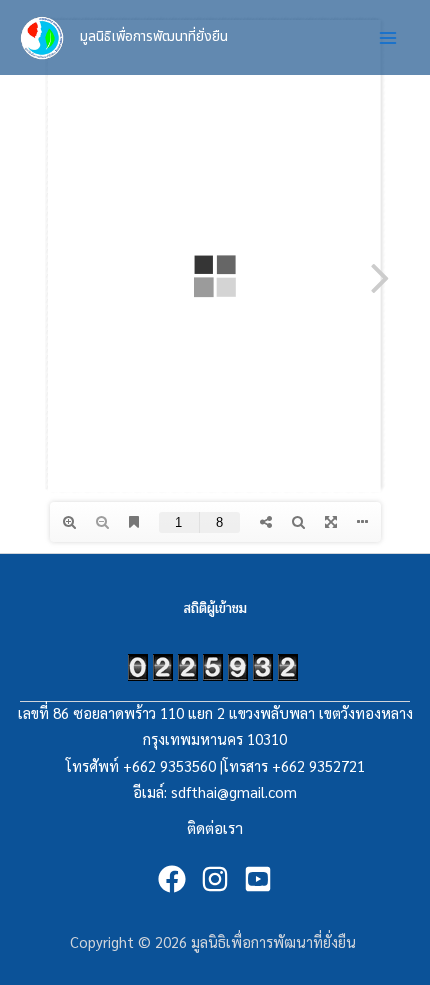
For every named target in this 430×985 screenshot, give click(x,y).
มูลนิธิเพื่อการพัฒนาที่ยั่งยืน (154, 36)
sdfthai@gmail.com (234, 791)
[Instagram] (215, 879)
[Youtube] (258, 879)
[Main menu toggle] (388, 37)
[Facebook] (172, 879)
